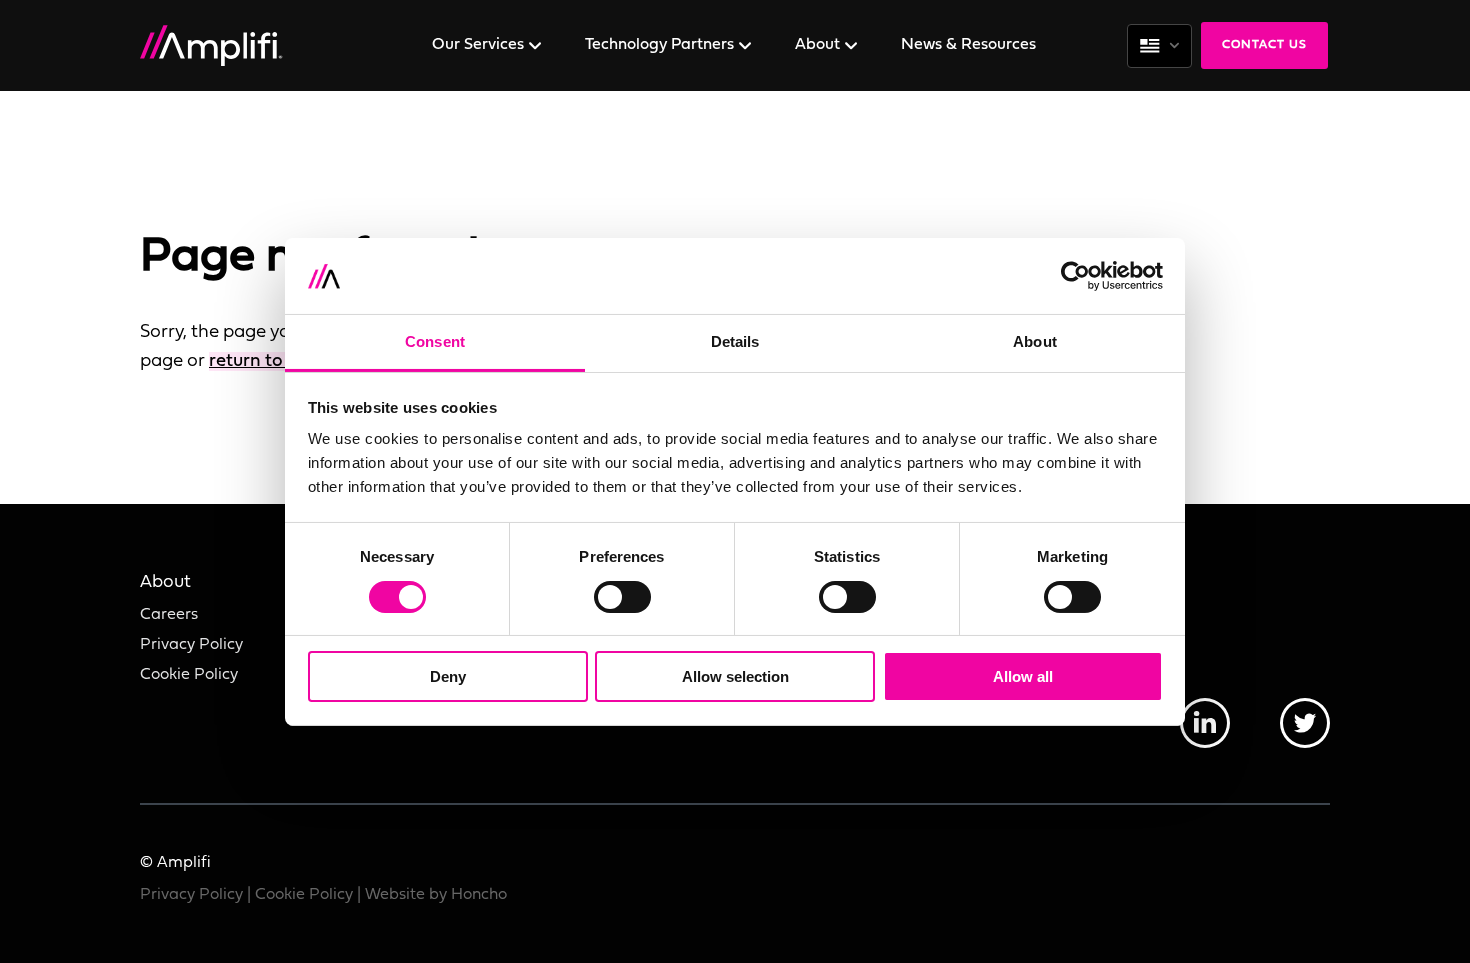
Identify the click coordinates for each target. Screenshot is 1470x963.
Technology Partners (661, 45)
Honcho (479, 895)
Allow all (1023, 676)
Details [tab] (735, 341)
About (819, 45)
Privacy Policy (191, 645)
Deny (448, 676)
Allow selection (735, 676)
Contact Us (1264, 45)
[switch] (622, 597)
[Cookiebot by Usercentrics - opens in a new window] (1075, 276)
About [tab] (1035, 341)
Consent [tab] (435, 341)
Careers (169, 615)
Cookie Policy (189, 675)
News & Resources (968, 45)
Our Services (480, 45)
